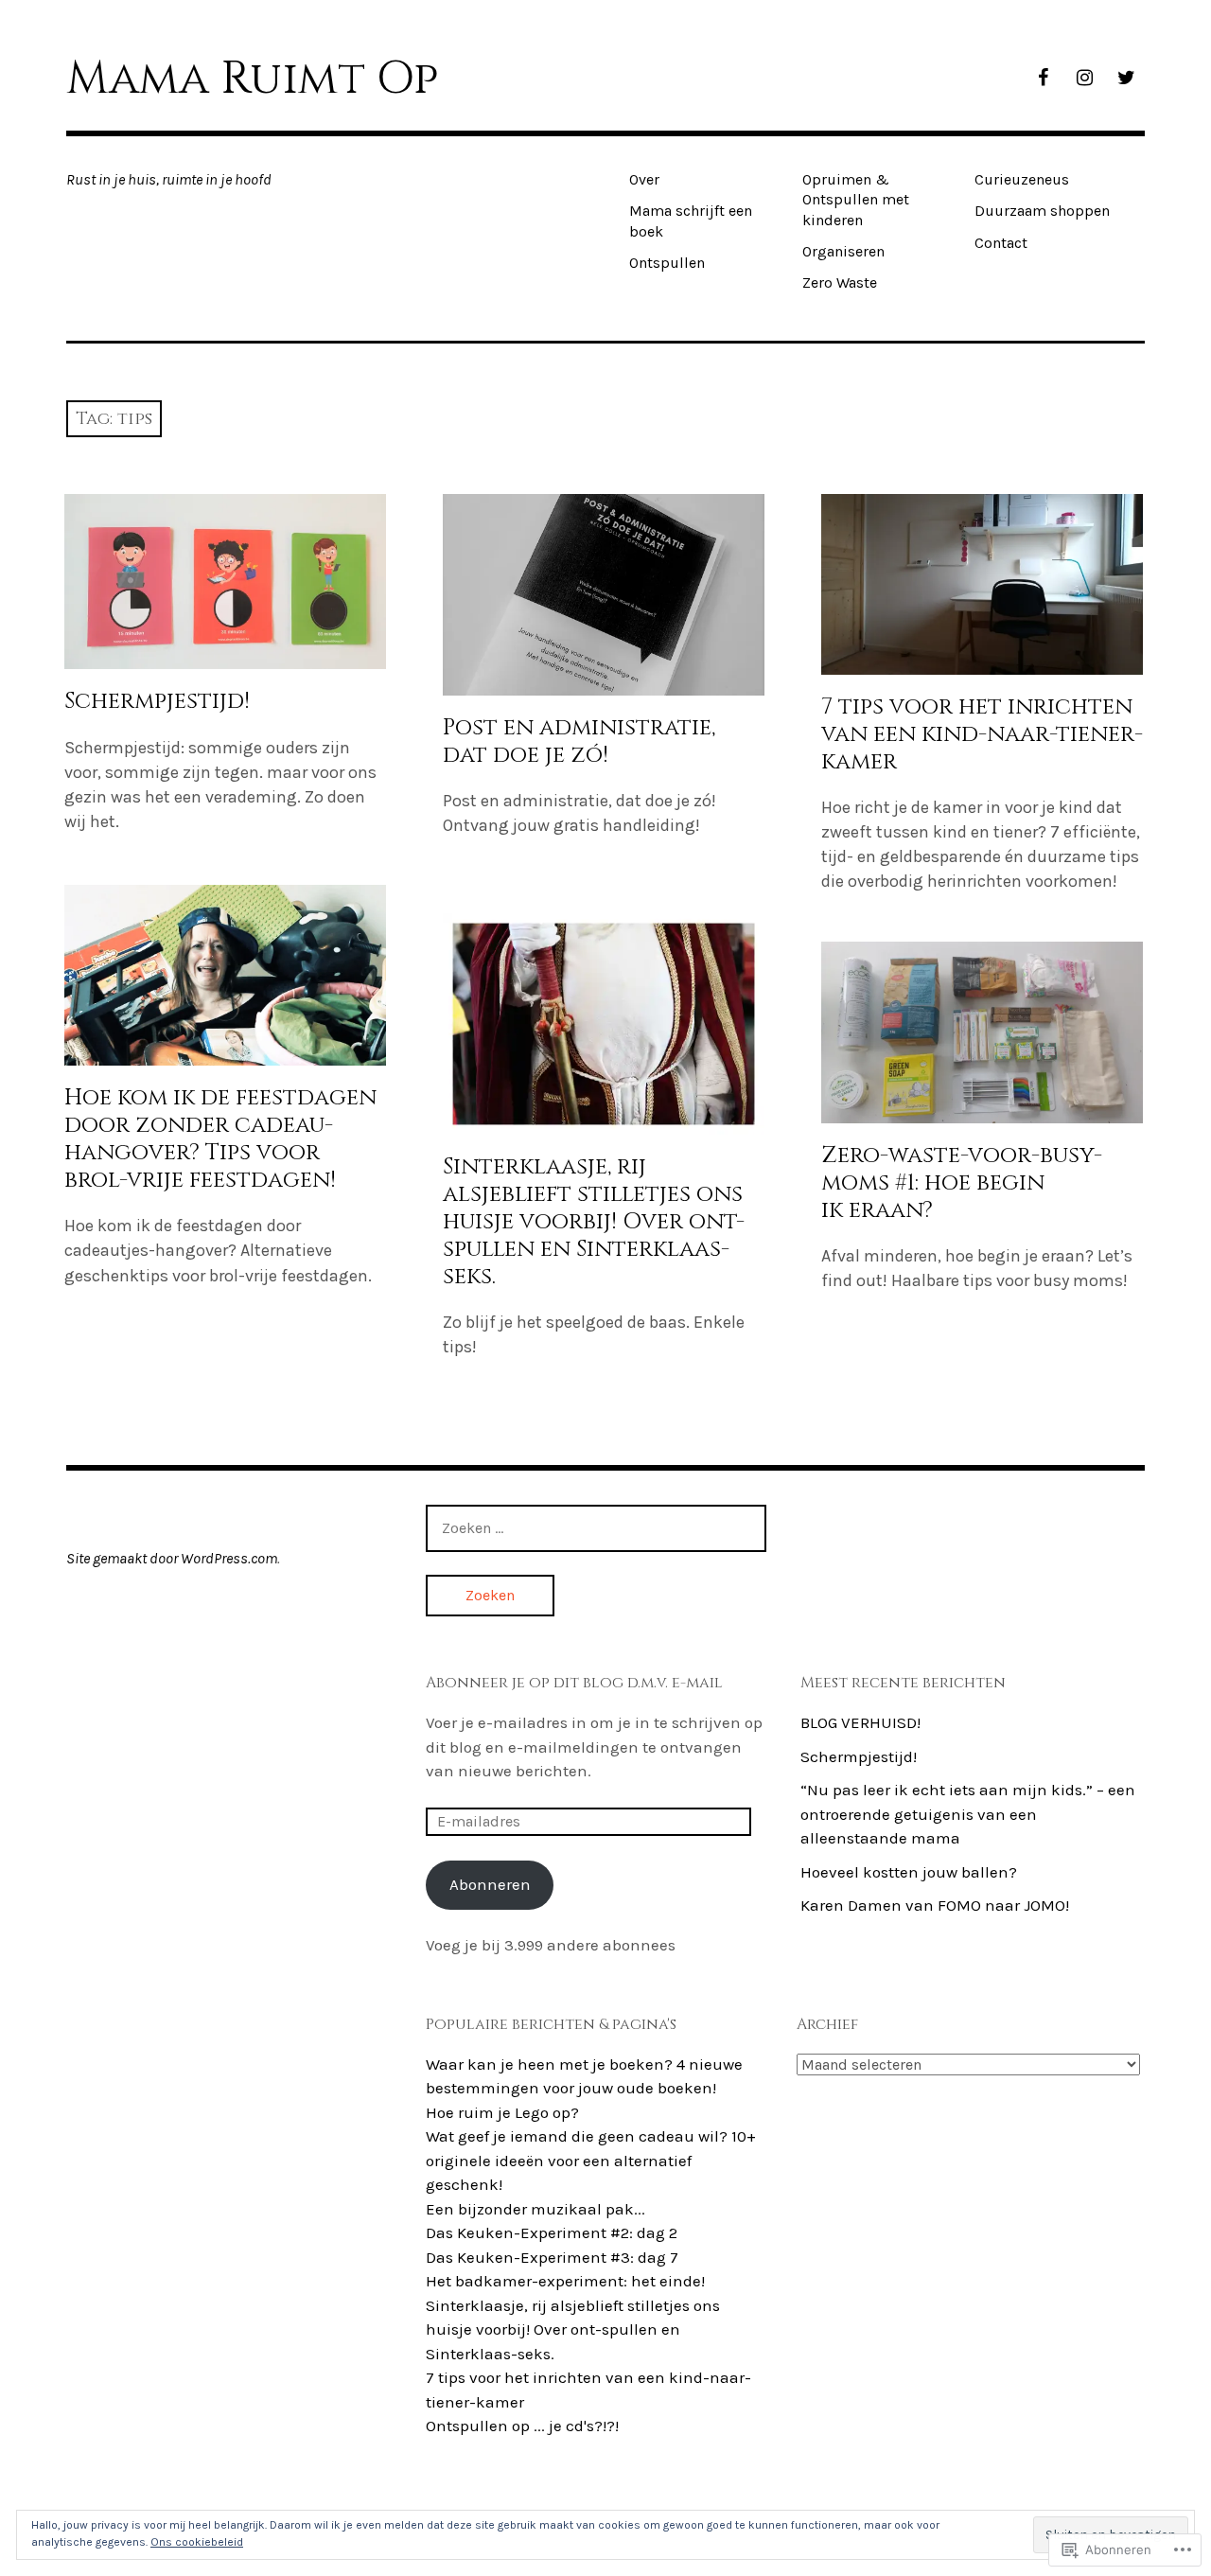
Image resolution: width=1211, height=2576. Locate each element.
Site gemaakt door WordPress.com (172, 1558)
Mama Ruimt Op (252, 79)
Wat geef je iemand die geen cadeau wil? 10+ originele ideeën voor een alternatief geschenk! (591, 2160)
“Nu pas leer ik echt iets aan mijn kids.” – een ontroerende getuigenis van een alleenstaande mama (968, 1814)
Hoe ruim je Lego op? (502, 2112)
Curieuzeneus (1022, 179)
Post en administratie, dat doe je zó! (579, 741)
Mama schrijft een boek (691, 221)
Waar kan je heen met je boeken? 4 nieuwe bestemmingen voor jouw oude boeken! (584, 2076)
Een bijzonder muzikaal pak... (535, 2209)
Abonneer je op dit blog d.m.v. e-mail (574, 1683)
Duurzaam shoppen (1042, 211)
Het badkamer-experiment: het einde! (565, 2281)
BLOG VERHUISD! (860, 1722)
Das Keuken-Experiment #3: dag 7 (552, 2257)
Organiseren (843, 251)
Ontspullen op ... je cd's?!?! (522, 2426)
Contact (1001, 243)
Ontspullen (667, 263)
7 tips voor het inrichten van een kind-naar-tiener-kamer (982, 734)
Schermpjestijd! (157, 701)
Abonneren (490, 1884)
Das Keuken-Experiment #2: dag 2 (552, 2232)
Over (644, 179)
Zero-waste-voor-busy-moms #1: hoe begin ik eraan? (962, 1183)
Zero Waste (840, 282)
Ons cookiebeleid (197, 2542)
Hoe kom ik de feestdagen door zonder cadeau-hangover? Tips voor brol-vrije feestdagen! (220, 1139)
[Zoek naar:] (596, 1527)
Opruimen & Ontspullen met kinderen (856, 200)
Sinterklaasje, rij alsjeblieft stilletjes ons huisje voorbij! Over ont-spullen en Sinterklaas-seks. (594, 1222)
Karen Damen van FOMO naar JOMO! (935, 1905)
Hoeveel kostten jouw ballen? (909, 1872)
